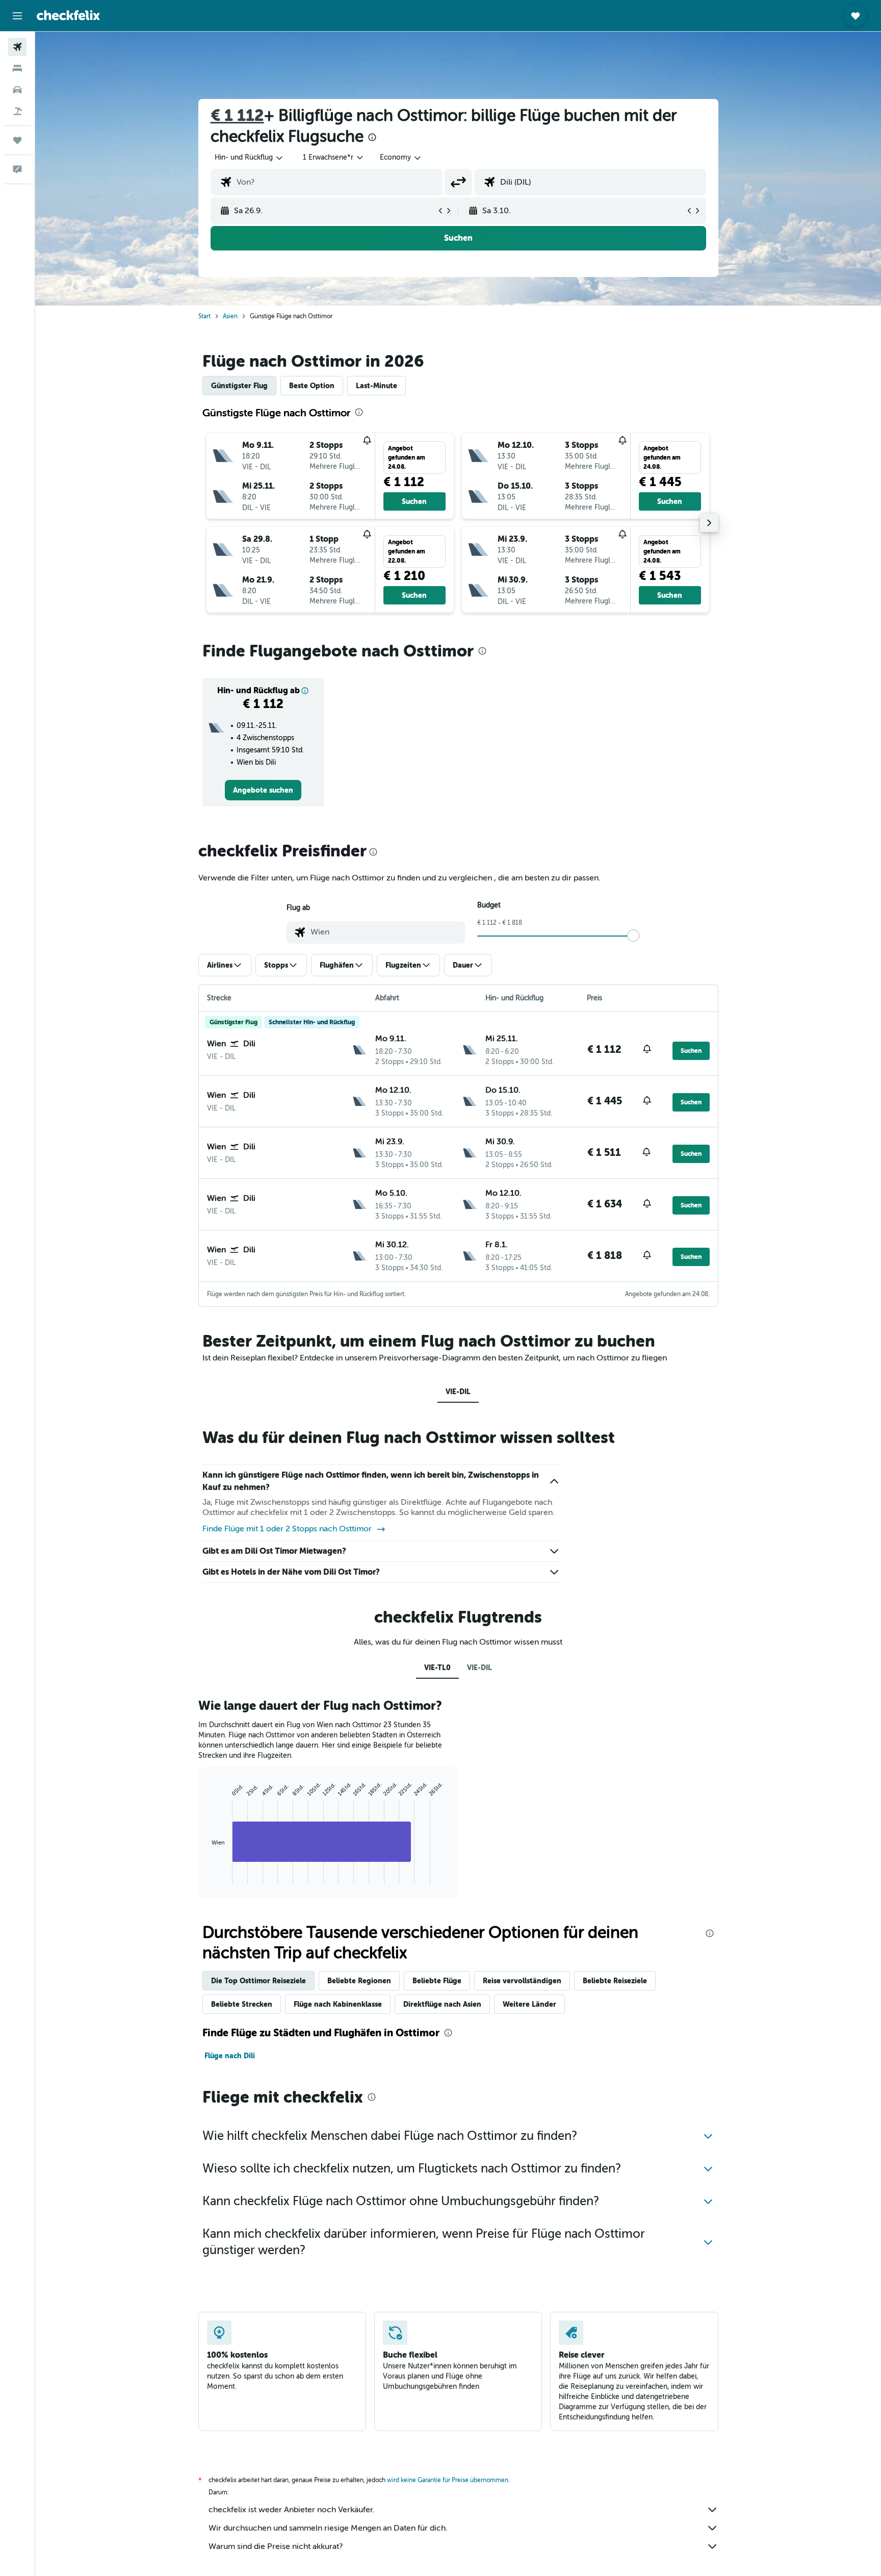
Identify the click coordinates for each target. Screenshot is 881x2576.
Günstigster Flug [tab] (239, 386)
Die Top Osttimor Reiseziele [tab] (258, 1981)
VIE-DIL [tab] (458, 1392)
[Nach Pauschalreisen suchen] (17, 111)
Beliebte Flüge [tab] (437, 1981)
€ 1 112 (237, 116)
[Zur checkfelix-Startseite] (68, 15)
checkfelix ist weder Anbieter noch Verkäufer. (292, 2510)
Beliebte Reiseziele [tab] (615, 1981)
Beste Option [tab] (312, 386)
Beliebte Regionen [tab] (359, 1981)
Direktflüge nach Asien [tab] (442, 2004)
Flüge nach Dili (230, 2056)
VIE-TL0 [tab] (437, 1668)
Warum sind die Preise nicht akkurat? (276, 2546)
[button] (17, 16)
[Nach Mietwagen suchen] (17, 90)
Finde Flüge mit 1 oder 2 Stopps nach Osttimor (287, 1529)
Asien (230, 316)
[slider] (633, 936)
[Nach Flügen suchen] (17, 47)
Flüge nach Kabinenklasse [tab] (338, 2004)
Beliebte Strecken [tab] (242, 2004)
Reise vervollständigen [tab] (522, 1981)
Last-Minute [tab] (377, 386)
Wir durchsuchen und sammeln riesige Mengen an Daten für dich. (328, 2528)
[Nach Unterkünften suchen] (17, 68)
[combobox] (249, 158)
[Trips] (17, 140)
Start (204, 316)
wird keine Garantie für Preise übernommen (448, 2480)
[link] (263, 790)
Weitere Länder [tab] (529, 2004)
